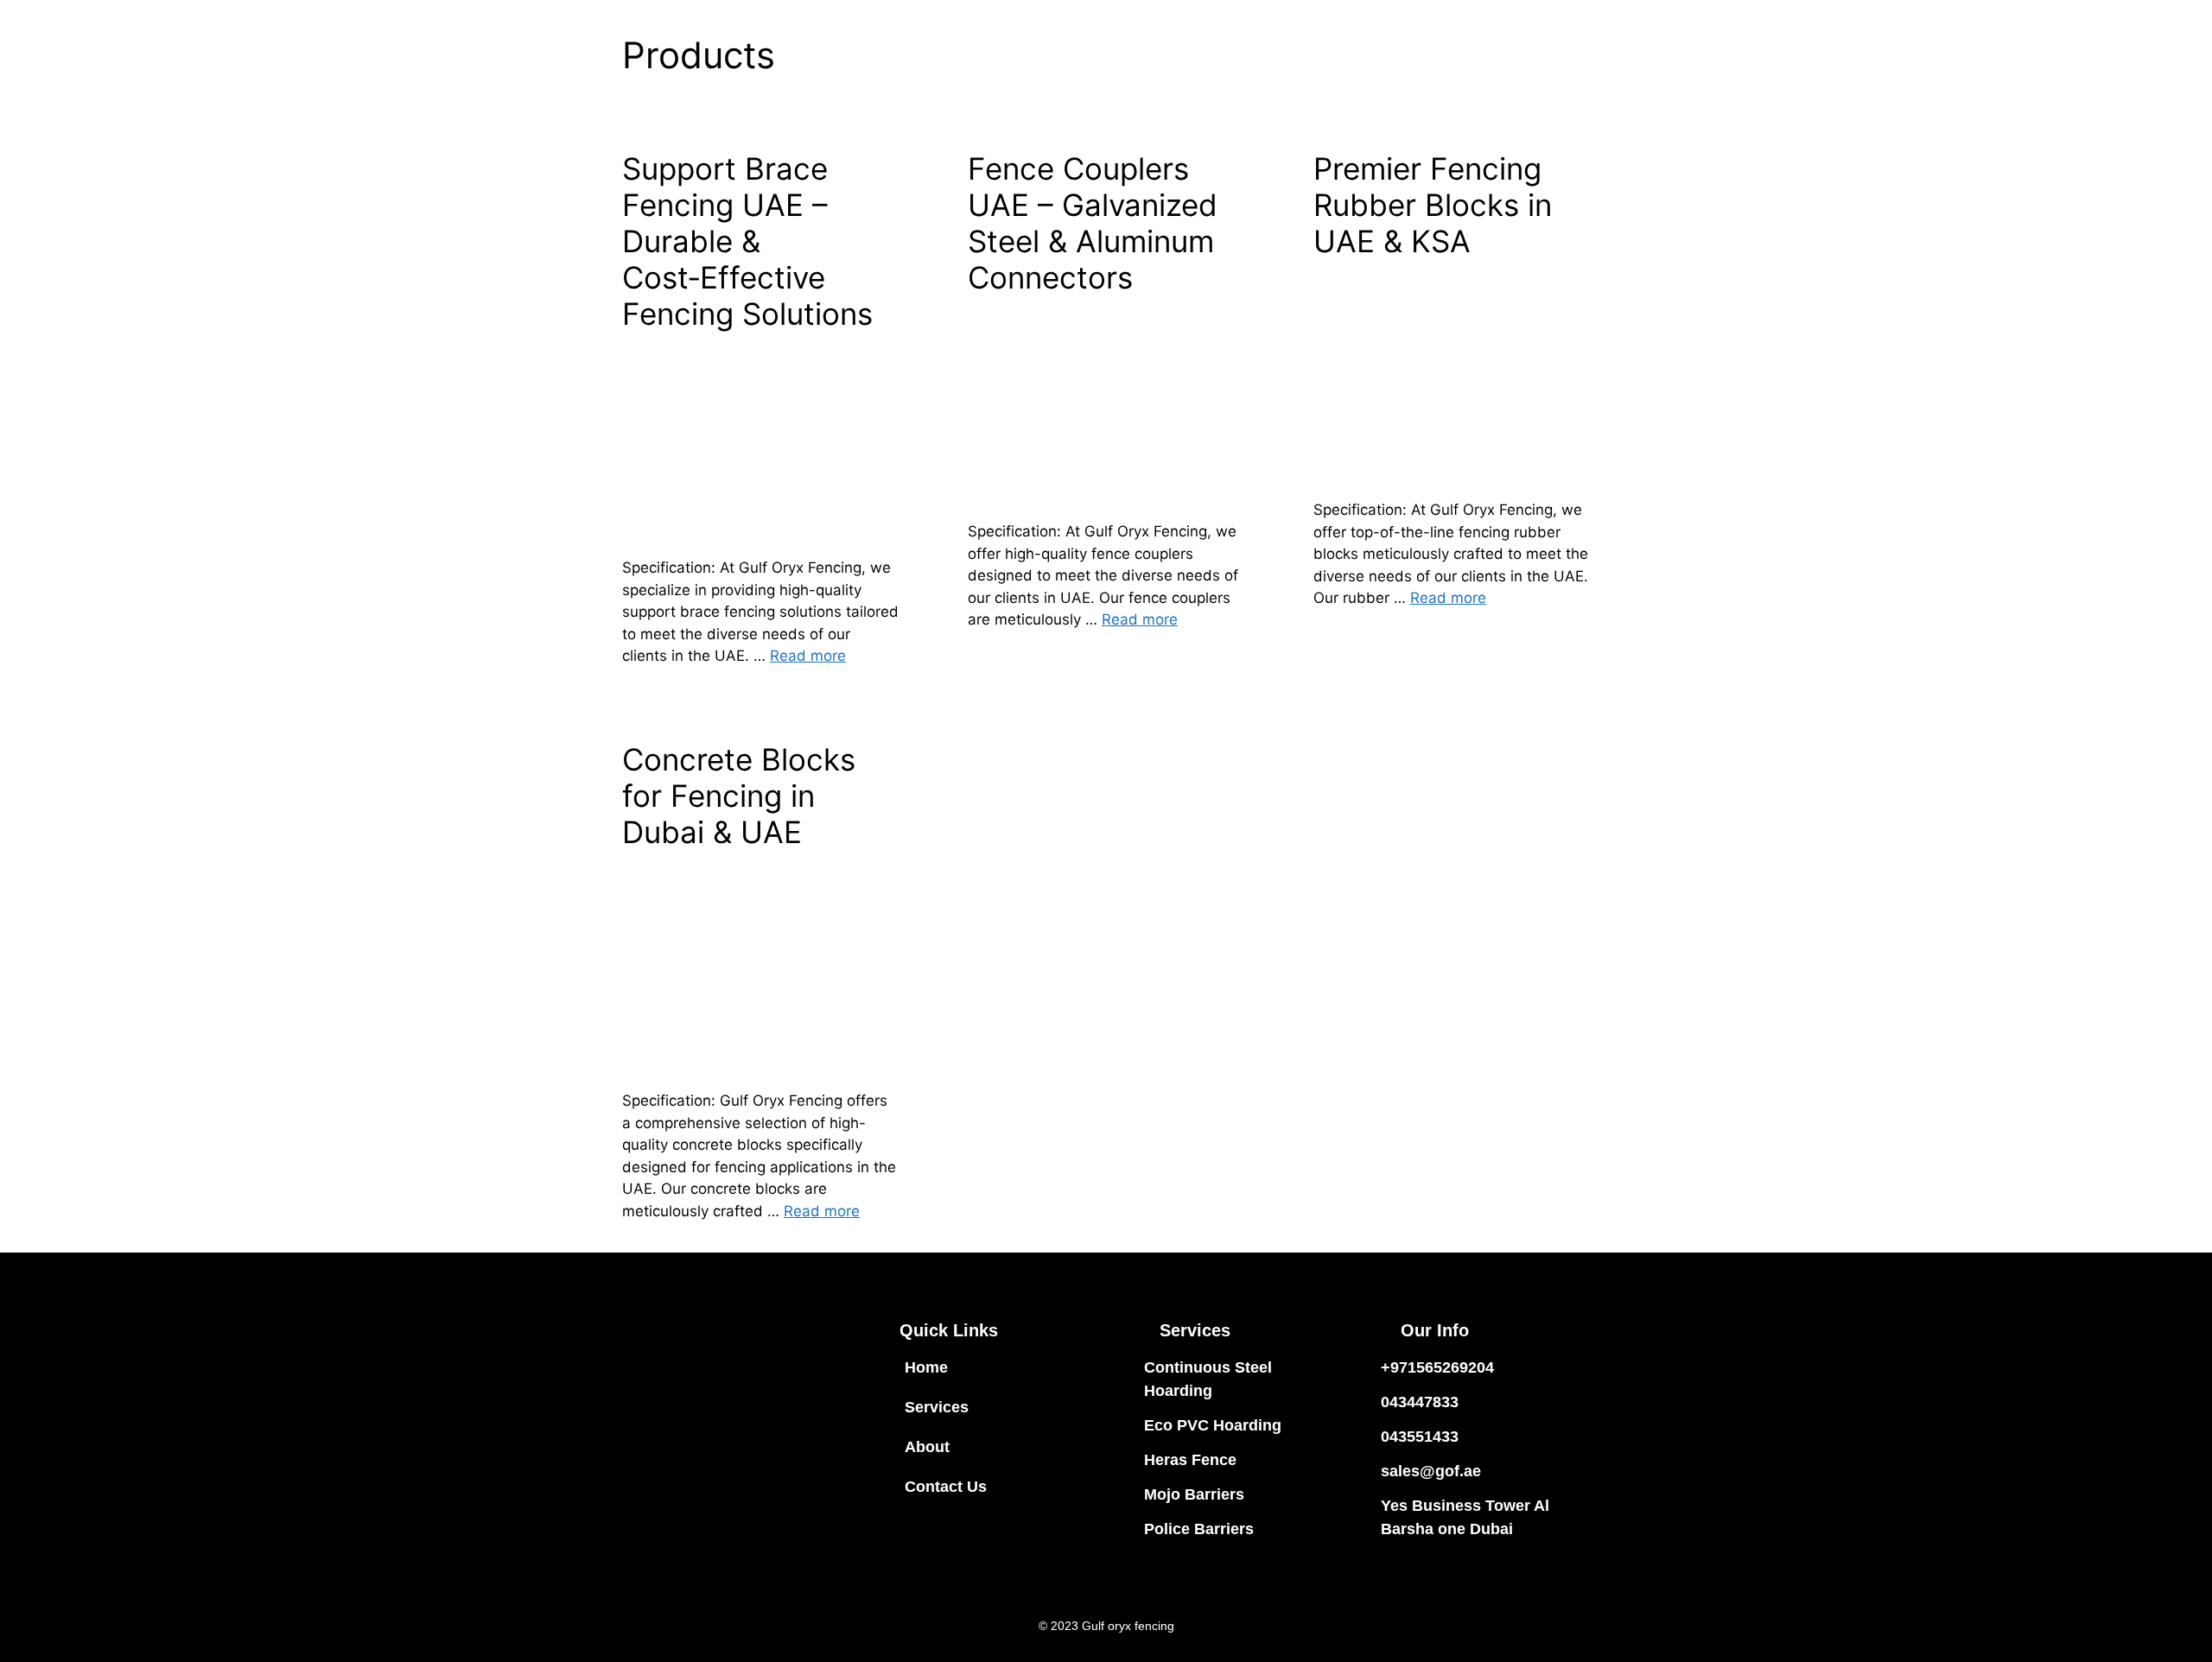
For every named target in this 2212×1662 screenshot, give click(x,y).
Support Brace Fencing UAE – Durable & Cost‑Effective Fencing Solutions (747, 241)
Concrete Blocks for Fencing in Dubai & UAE (739, 796)
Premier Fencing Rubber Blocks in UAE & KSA (1433, 205)
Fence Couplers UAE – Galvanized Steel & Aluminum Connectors (1093, 223)
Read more (808, 656)
